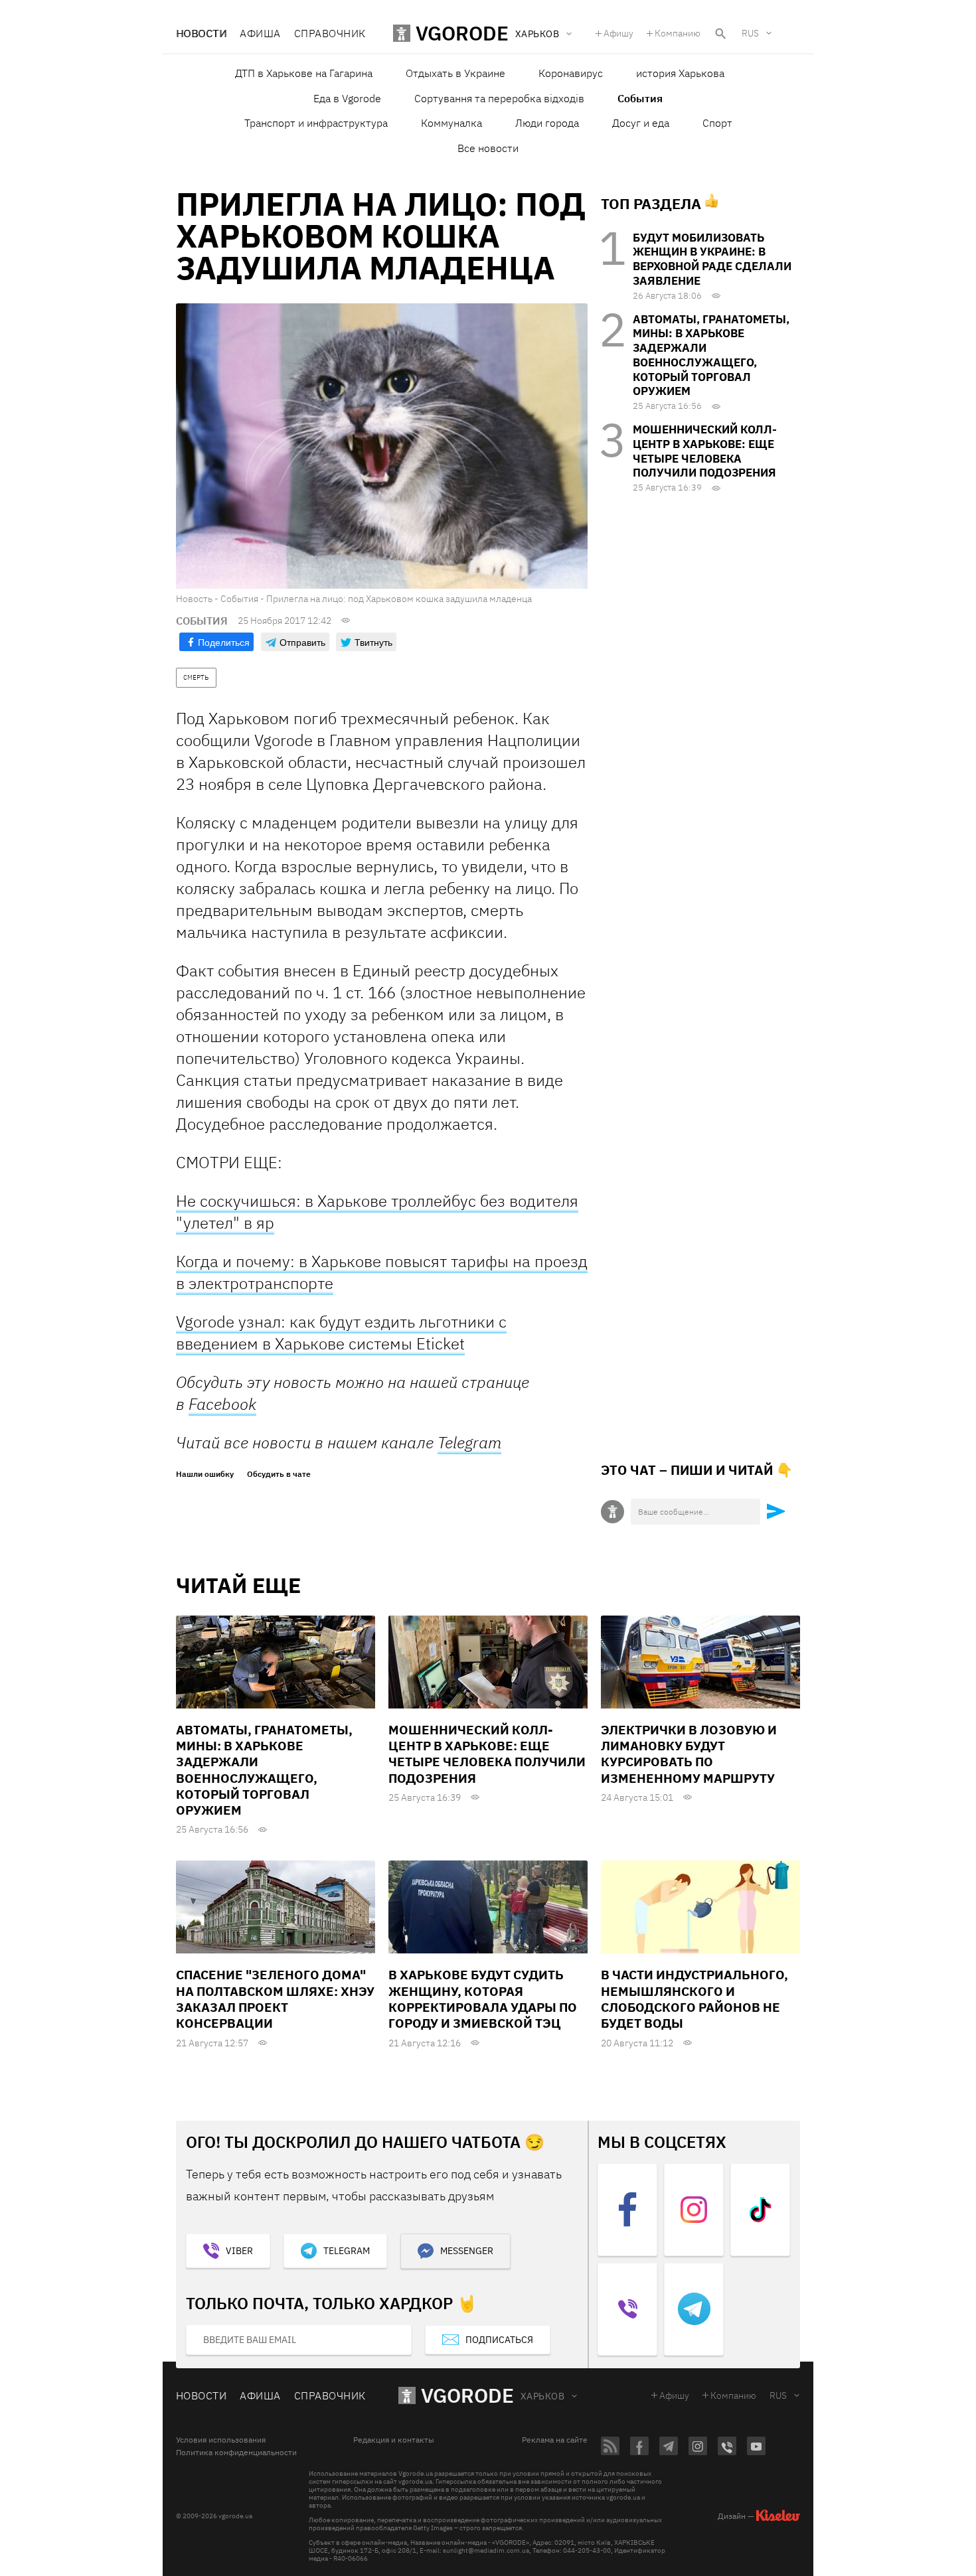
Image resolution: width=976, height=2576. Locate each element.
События (640, 98)
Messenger (467, 2251)
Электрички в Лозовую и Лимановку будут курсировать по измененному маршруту (689, 1754)
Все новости (488, 148)
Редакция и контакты (394, 2440)
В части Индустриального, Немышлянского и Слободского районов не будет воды (694, 1999)
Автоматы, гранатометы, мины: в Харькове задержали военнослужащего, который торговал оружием (711, 355)
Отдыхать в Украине (455, 73)
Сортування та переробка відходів (499, 98)
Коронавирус (571, 73)
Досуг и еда (641, 123)
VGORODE (467, 2395)
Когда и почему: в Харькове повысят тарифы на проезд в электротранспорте (382, 1272)
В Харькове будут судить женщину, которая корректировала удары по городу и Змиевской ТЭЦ (483, 1999)
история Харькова (680, 73)
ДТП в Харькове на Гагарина (304, 73)
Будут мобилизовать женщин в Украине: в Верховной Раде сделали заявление (712, 259)
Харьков (542, 2396)
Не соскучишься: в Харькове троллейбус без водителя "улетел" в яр (377, 1212)
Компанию (678, 33)
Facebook (222, 1404)
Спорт (717, 123)
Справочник (330, 33)
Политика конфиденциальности (236, 2453)
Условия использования (221, 2440)
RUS (750, 33)
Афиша (260, 33)
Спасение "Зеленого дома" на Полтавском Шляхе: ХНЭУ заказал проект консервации (275, 1999)
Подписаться (499, 2340)
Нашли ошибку (205, 1474)
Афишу (618, 33)
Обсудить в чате (279, 1474)
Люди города (547, 123)
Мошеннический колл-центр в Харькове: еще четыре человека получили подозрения (705, 451)
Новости (201, 33)
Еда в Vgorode (347, 98)
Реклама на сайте (555, 2440)
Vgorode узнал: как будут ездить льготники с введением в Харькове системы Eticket (341, 1332)
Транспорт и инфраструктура (316, 123)
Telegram (469, 1442)
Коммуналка (451, 123)
